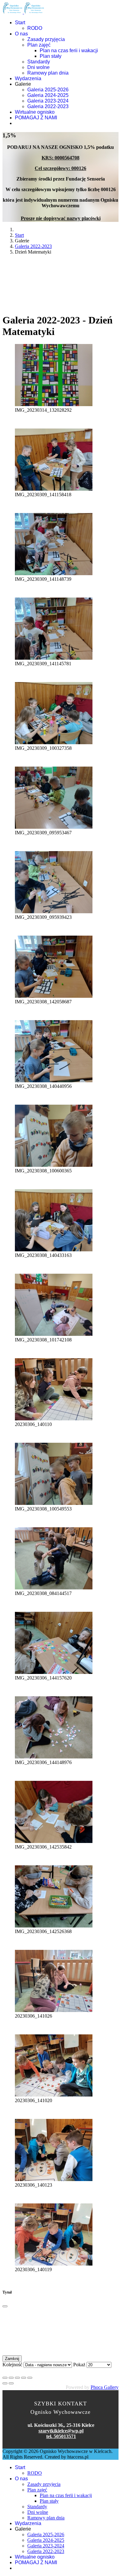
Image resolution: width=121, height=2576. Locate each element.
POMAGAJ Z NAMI (36, 118)
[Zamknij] (5, 2306)
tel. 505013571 (61, 2436)
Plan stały (51, 56)
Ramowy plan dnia (48, 73)
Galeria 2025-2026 (48, 90)
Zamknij (12, 2359)
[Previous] (5, 2383)
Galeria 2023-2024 (48, 101)
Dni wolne (38, 67)
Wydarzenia (28, 78)
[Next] (11, 2383)
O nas (21, 34)
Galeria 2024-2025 (48, 95)
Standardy (39, 62)
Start (20, 23)
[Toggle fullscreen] (17, 2378)
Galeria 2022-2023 (48, 106)
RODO (35, 28)
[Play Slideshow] (30, 2378)
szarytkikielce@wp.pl (61, 2431)
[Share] (11, 2378)
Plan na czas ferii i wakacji (69, 50)
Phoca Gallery (105, 2387)
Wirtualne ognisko (35, 112)
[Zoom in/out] (24, 2378)
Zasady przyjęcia (46, 39)
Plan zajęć (39, 45)
